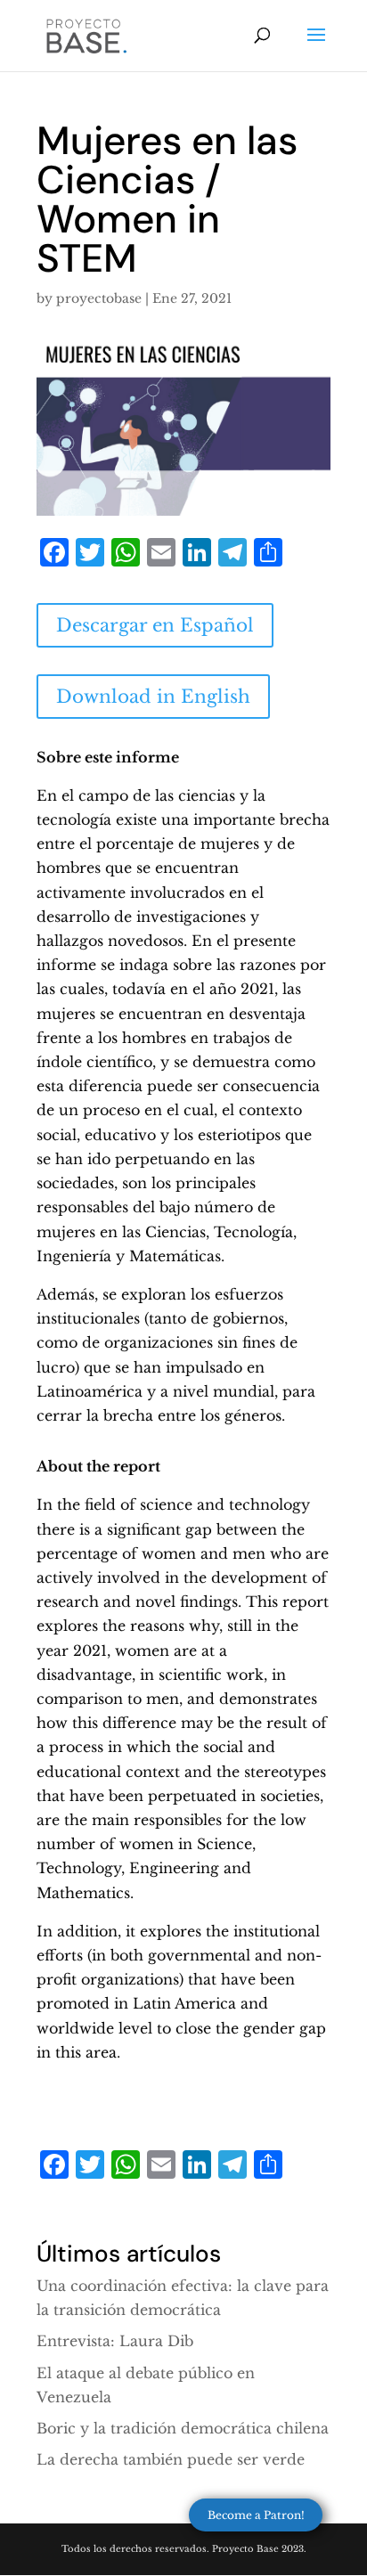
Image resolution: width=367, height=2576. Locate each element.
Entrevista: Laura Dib (115, 2341)
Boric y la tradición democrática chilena (183, 2428)
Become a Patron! (256, 2515)
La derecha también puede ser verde (171, 2459)
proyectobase (99, 298)
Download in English (153, 697)
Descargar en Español (155, 625)
